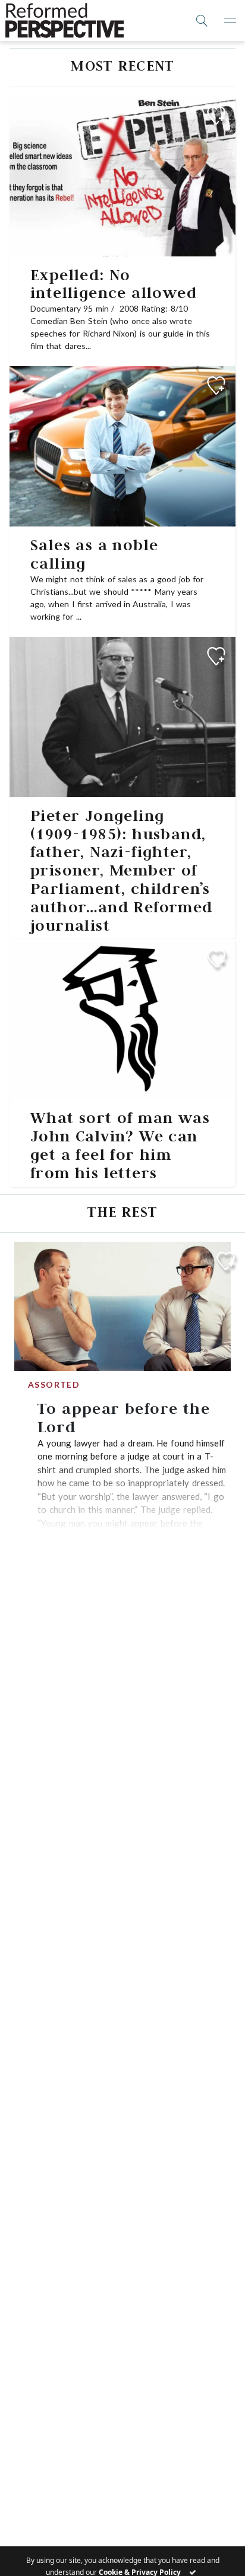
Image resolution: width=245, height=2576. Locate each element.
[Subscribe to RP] (216, 115)
